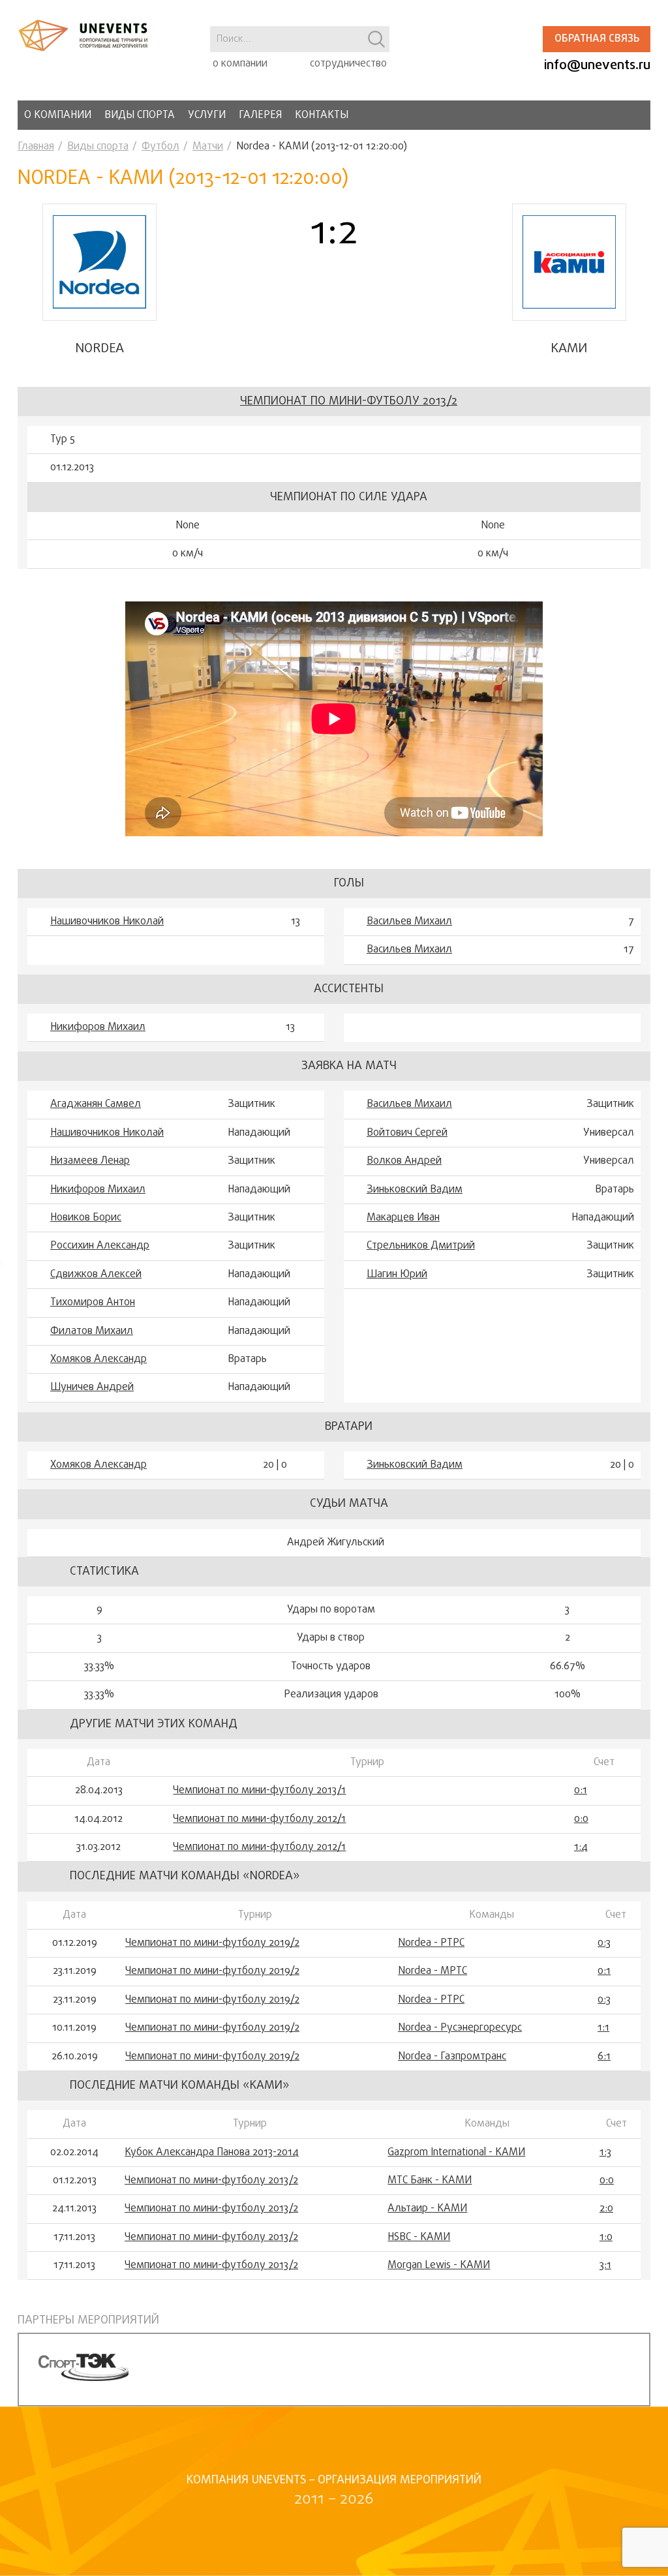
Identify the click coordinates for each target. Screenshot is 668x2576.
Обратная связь (597, 39)
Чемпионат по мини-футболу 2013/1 (259, 1791)
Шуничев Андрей (92, 1387)
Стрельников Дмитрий (421, 1246)
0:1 (581, 1791)
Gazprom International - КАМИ (456, 2153)
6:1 (604, 2057)
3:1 (605, 2265)
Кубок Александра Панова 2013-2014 (212, 2153)
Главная (36, 147)
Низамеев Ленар (90, 1161)
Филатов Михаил (92, 1331)
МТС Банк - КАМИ (430, 2181)
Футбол (160, 147)
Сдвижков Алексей (96, 1275)
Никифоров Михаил (98, 1027)
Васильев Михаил (409, 922)
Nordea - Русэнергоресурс (460, 2028)
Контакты (322, 115)
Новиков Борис (86, 1218)
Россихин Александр (100, 1246)
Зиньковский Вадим (415, 1190)
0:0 (581, 1819)
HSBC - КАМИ (419, 2237)
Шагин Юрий (397, 1275)
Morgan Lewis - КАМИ (439, 2265)
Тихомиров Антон (93, 1303)
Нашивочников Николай (107, 922)
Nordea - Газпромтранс (452, 2057)
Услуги (207, 115)
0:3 (604, 1943)
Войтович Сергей (407, 1133)
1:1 (603, 2028)
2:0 (606, 2209)
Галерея (260, 115)
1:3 (605, 2153)
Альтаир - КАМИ (427, 2209)
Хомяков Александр (99, 1359)
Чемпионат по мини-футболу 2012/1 (259, 1819)
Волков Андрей (404, 1161)
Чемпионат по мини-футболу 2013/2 (349, 402)
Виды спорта (140, 115)
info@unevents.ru (597, 66)
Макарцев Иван (403, 1218)
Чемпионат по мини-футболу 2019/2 (212, 1943)
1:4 (581, 1847)
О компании (58, 115)
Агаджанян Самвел (96, 1104)
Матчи (208, 147)
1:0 (606, 2237)
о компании (240, 64)
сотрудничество (348, 64)
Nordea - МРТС (433, 1971)
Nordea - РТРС (431, 1943)
